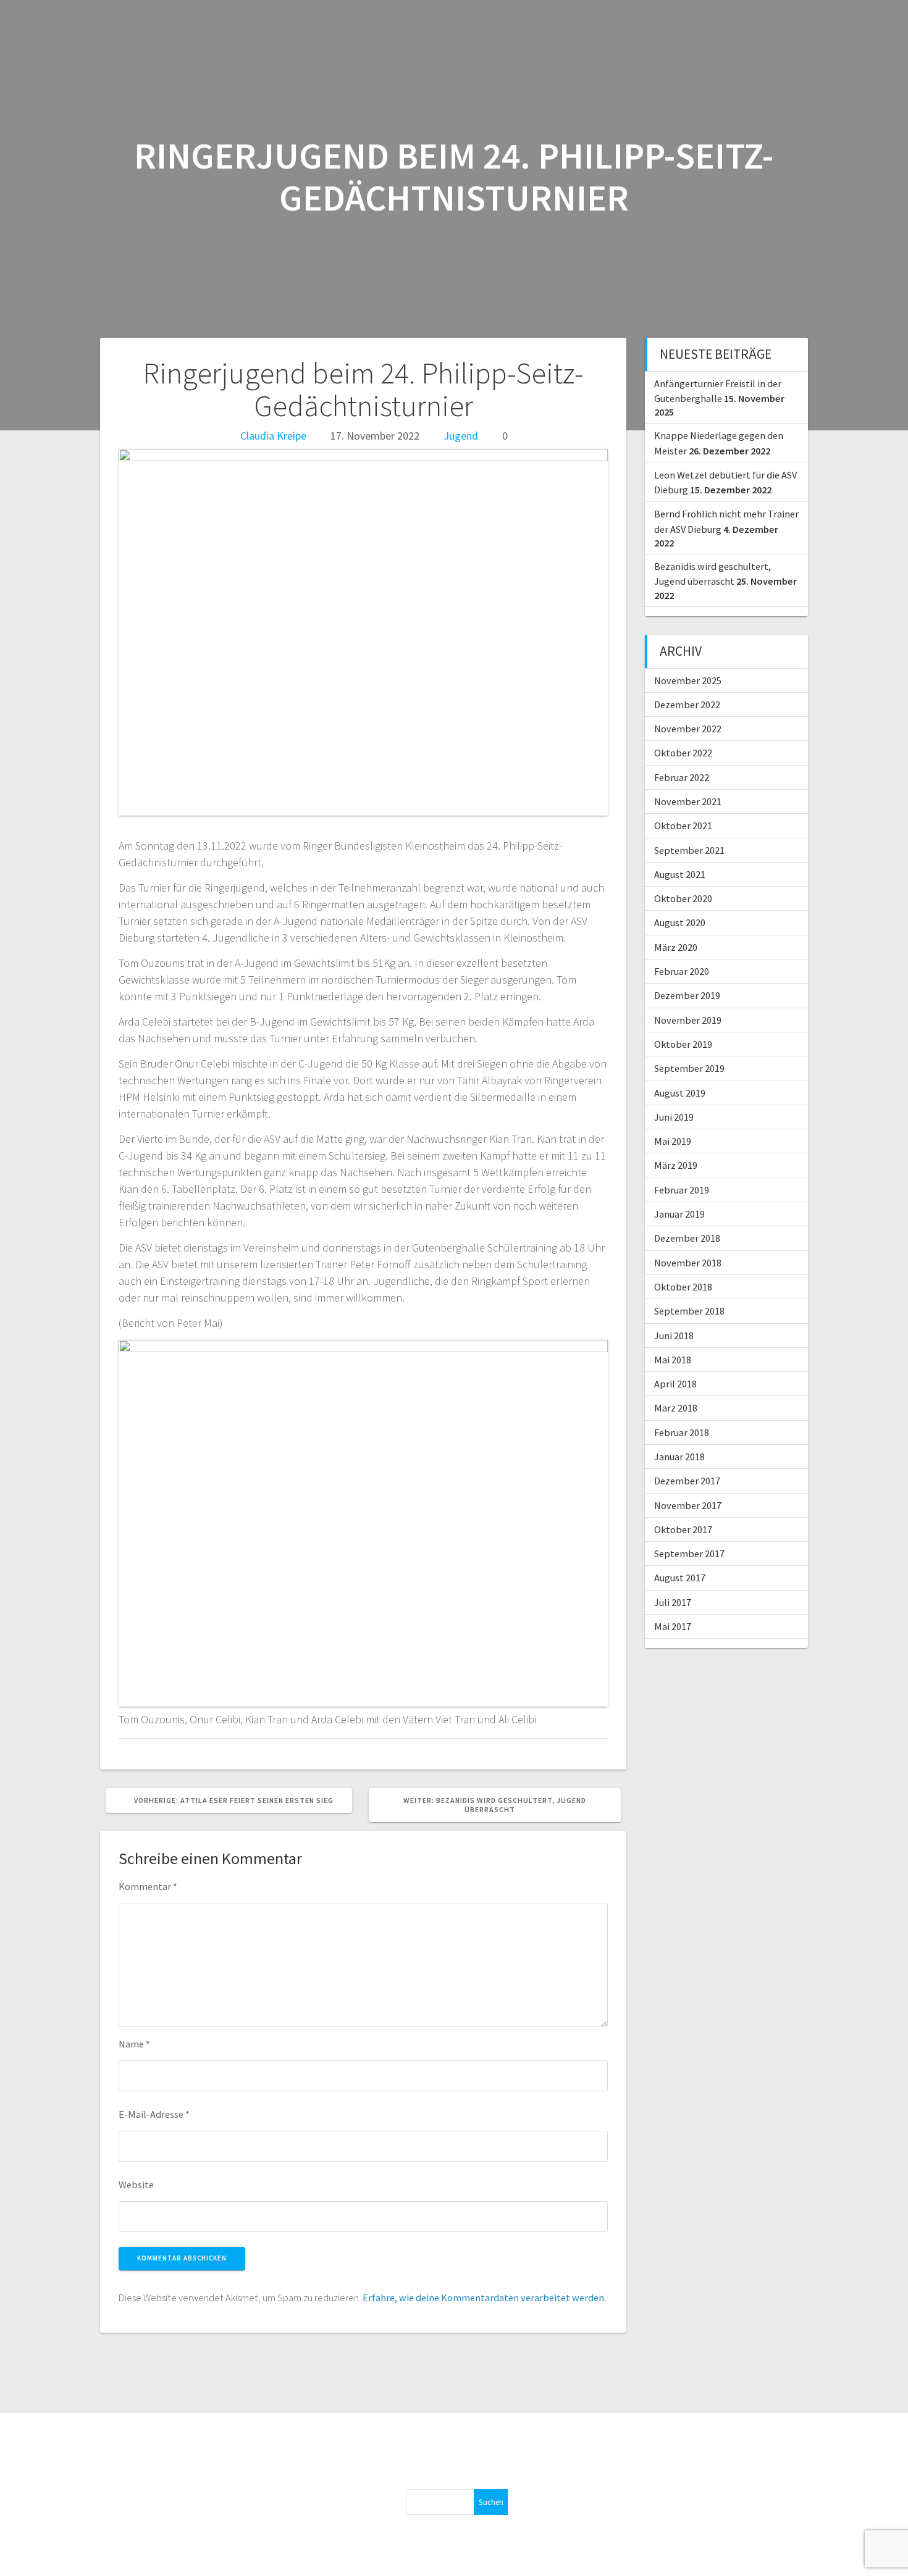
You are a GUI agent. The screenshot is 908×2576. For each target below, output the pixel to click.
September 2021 (689, 850)
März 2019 (676, 1165)
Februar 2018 (682, 1432)
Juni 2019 (674, 1117)
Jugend (461, 436)
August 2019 (680, 1093)
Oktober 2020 (683, 898)
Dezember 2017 (687, 1481)
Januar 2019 (679, 1214)
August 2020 (680, 922)
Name (134, 2044)
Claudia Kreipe (273, 436)
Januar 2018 (679, 1457)
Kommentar (148, 1886)
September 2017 (689, 1554)
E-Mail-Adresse (154, 2114)
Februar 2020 (682, 971)
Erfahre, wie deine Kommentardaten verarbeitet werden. (484, 2298)
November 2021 (688, 801)
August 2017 (680, 1578)
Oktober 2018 (683, 1287)
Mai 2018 (673, 1360)
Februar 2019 (682, 1190)
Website (136, 2185)
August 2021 (680, 874)
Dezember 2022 (687, 705)
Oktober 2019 (683, 1044)
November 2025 (688, 680)
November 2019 (688, 1020)
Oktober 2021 (683, 826)
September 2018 (689, 1311)
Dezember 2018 (687, 1238)
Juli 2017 (673, 1602)
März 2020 (676, 947)
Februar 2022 (682, 777)
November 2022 (688, 729)
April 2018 (675, 1384)
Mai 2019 (673, 1141)
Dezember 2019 (687, 995)
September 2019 (689, 1068)
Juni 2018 (674, 1336)
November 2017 (688, 1505)
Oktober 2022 (683, 753)
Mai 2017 (673, 1626)
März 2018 (676, 1408)
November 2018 (688, 1263)
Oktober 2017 (683, 1529)
